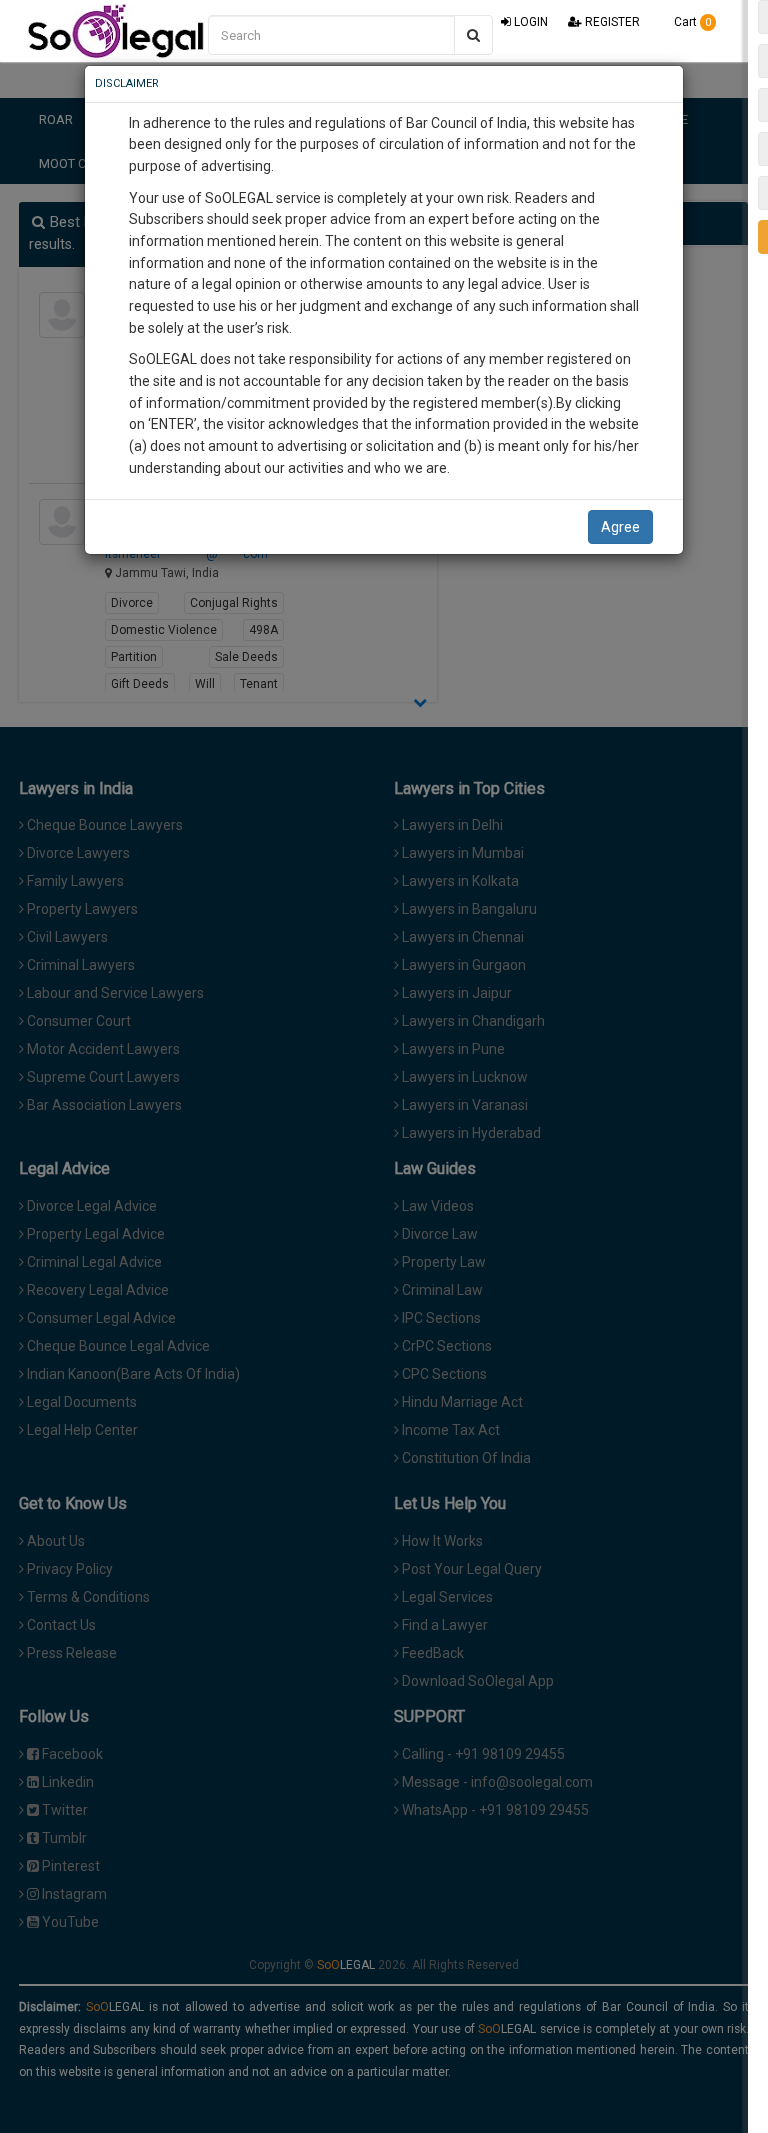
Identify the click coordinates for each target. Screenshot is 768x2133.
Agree (620, 527)
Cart (691, 22)
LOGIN (529, 22)
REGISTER (611, 22)
